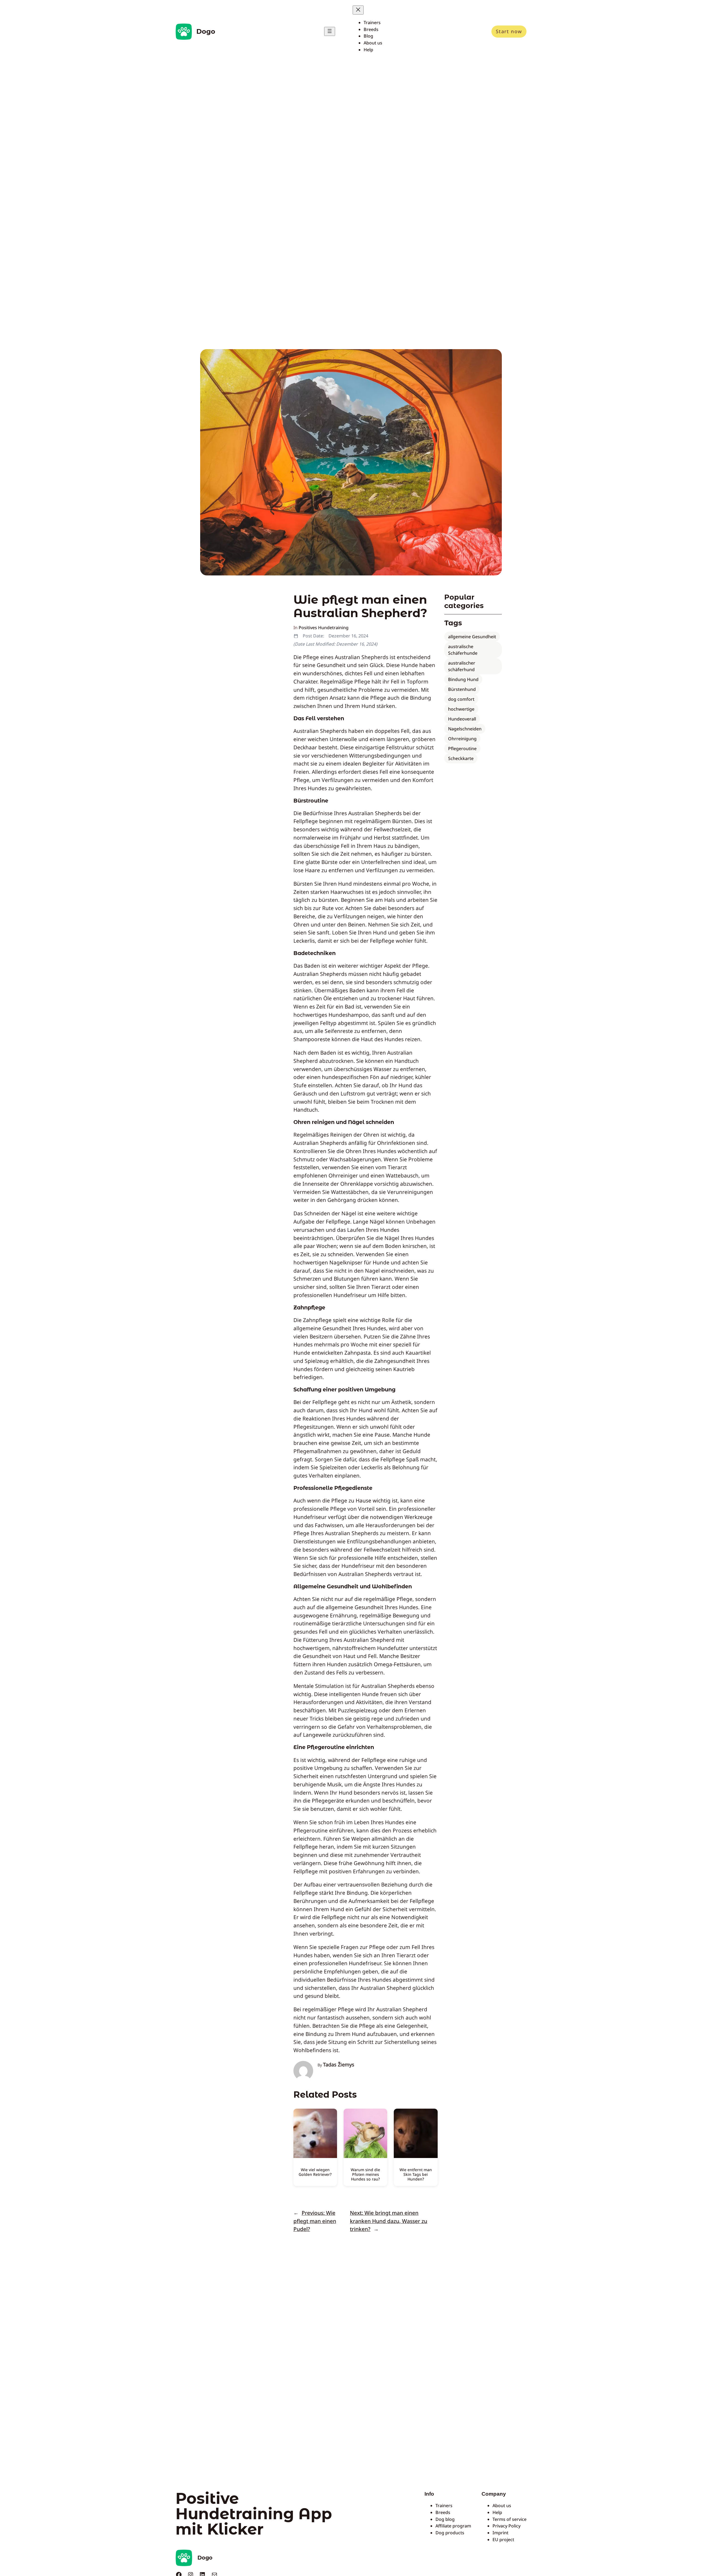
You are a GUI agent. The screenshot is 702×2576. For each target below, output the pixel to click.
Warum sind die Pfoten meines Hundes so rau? (365, 2174)
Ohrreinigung (462, 739)
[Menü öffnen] (330, 31)
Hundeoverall (462, 719)
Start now (509, 31)
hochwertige (461, 709)
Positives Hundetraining (324, 628)
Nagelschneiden (465, 729)
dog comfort (461, 699)
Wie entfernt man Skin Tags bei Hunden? (416, 2174)
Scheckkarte (461, 758)
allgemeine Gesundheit (472, 637)
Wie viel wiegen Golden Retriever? (315, 2172)
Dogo (206, 31)
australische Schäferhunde (463, 650)
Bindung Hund (463, 679)
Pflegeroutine (462, 748)
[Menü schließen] (358, 10)
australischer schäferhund (462, 666)
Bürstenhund (462, 689)
